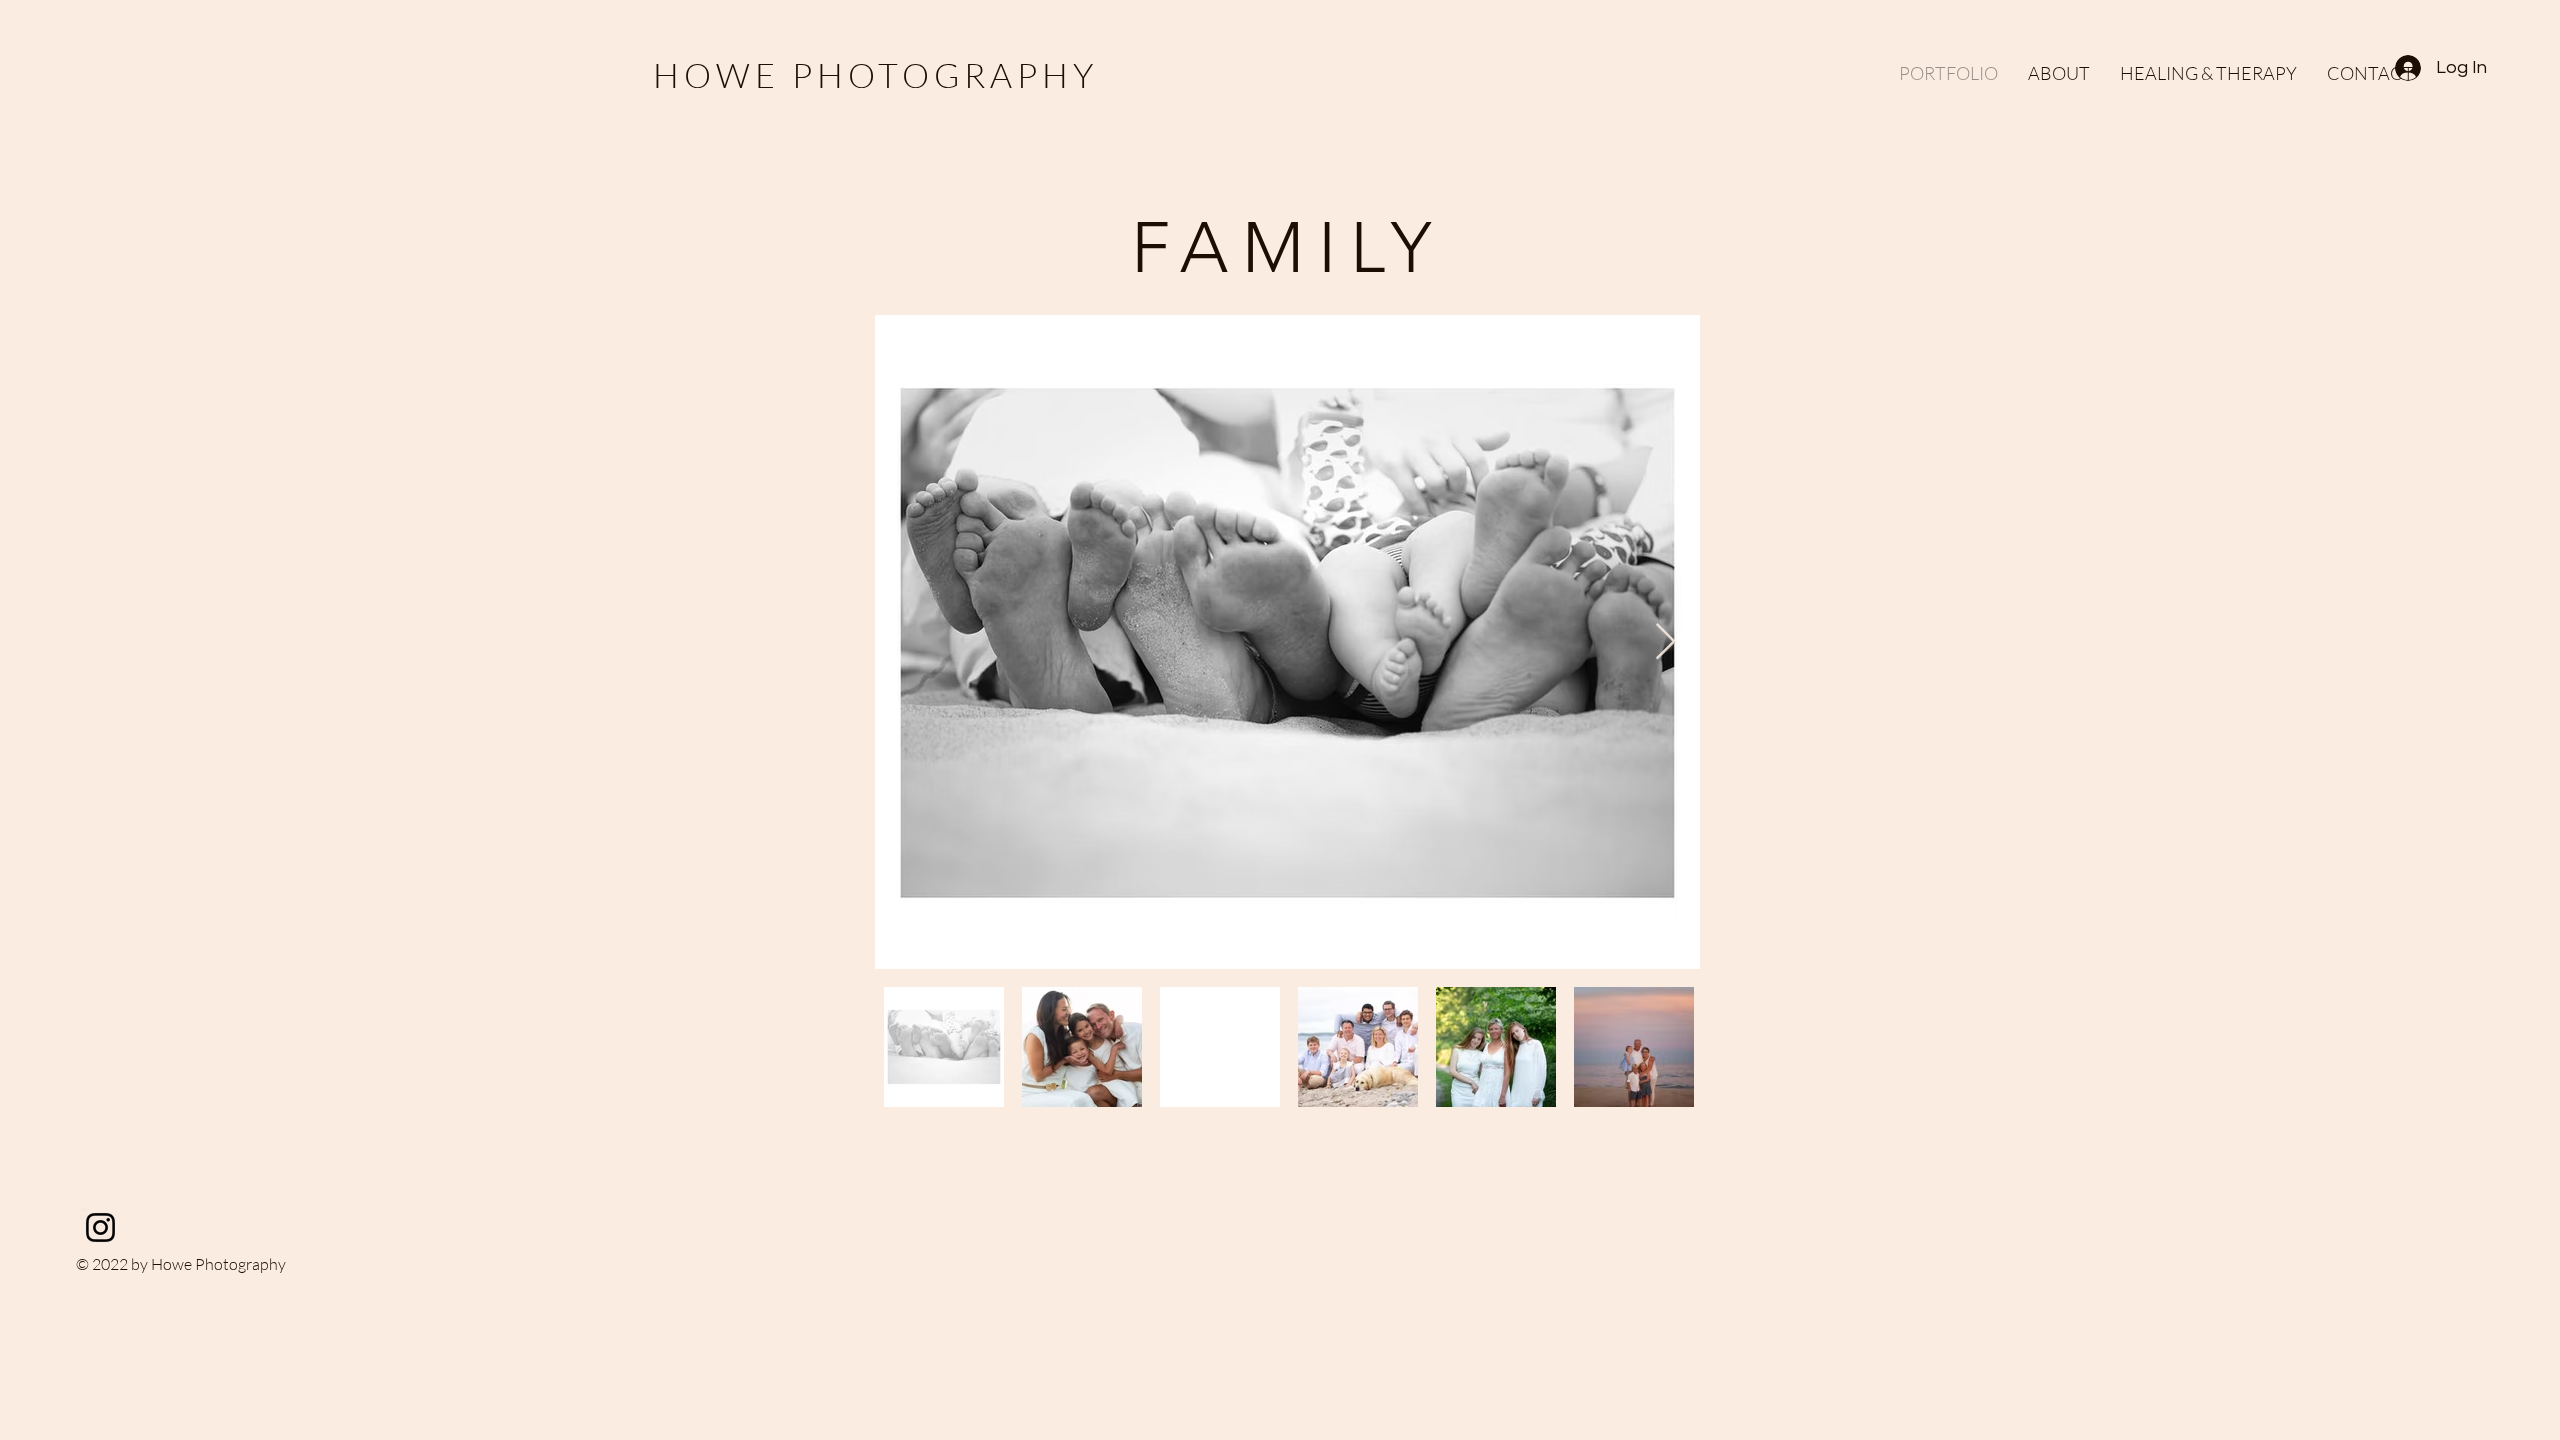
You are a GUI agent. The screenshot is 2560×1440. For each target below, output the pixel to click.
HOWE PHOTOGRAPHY (876, 75)
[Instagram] (100, 1227)
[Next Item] (1665, 642)
